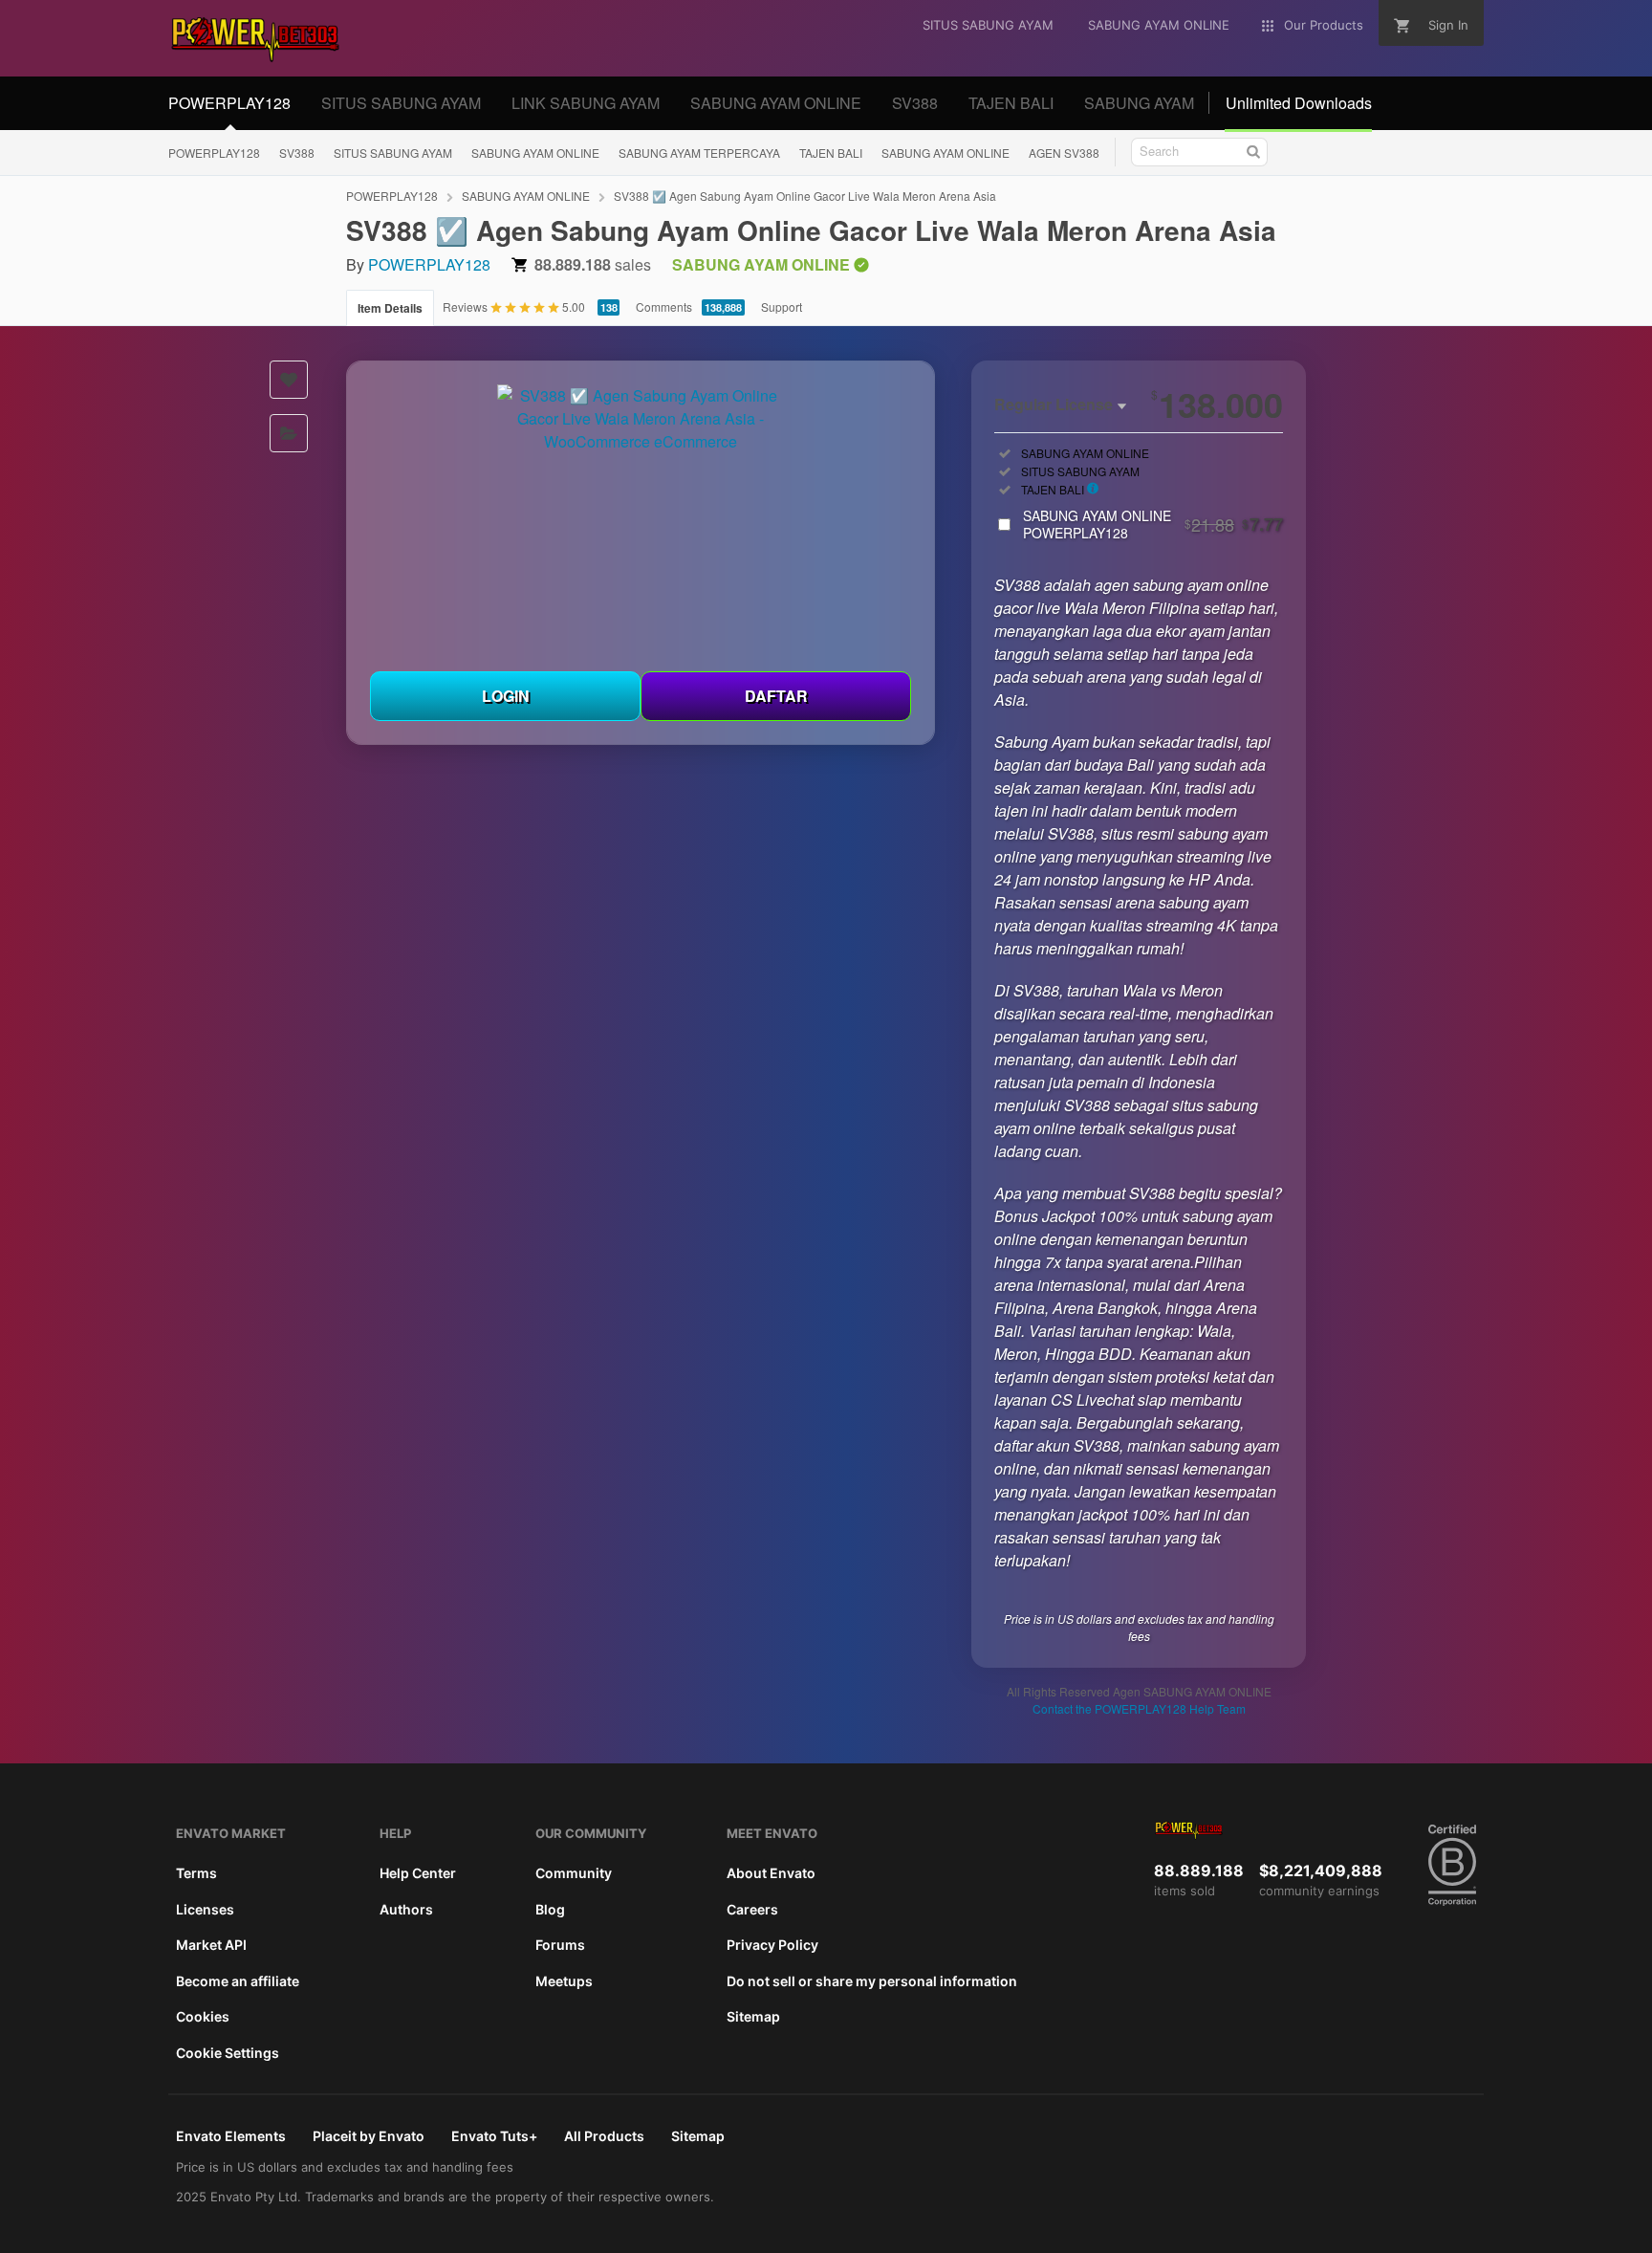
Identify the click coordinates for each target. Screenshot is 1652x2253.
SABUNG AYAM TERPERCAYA (699, 153)
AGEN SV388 (1064, 153)
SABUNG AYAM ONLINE (776, 103)
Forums (560, 1945)
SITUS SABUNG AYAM (401, 103)
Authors (406, 1909)
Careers (752, 1909)
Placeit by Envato (369, 2136)
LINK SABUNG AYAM (586, 103)
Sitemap (753, 2016)
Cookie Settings (228, 2053)
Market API (211, 1945)
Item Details (390, 308)
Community (574, 1873)
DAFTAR (776, 696)
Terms (196, 1873)
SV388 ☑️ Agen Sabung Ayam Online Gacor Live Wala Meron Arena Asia (805, 196)
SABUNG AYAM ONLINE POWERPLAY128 (1153, 524)
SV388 (915, 103)
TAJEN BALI (1011, 103)
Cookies (203, 2016)
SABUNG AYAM (1139, 103)
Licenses (205, 1909)
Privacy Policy (772, 1945)
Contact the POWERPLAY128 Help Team (1139, 1708)
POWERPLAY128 (229, 103)
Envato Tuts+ (494, 2136)
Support (782, 306)
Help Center (418, 1873)
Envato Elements (231, 2136)
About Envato (771, 1873)
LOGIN (506, 696)
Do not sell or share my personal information (872, 1981)
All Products (604, 2136)
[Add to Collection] (289, 433)
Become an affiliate (238, 1981)
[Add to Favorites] (289, 380)
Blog (550, 1909)
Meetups (564, 1981)
